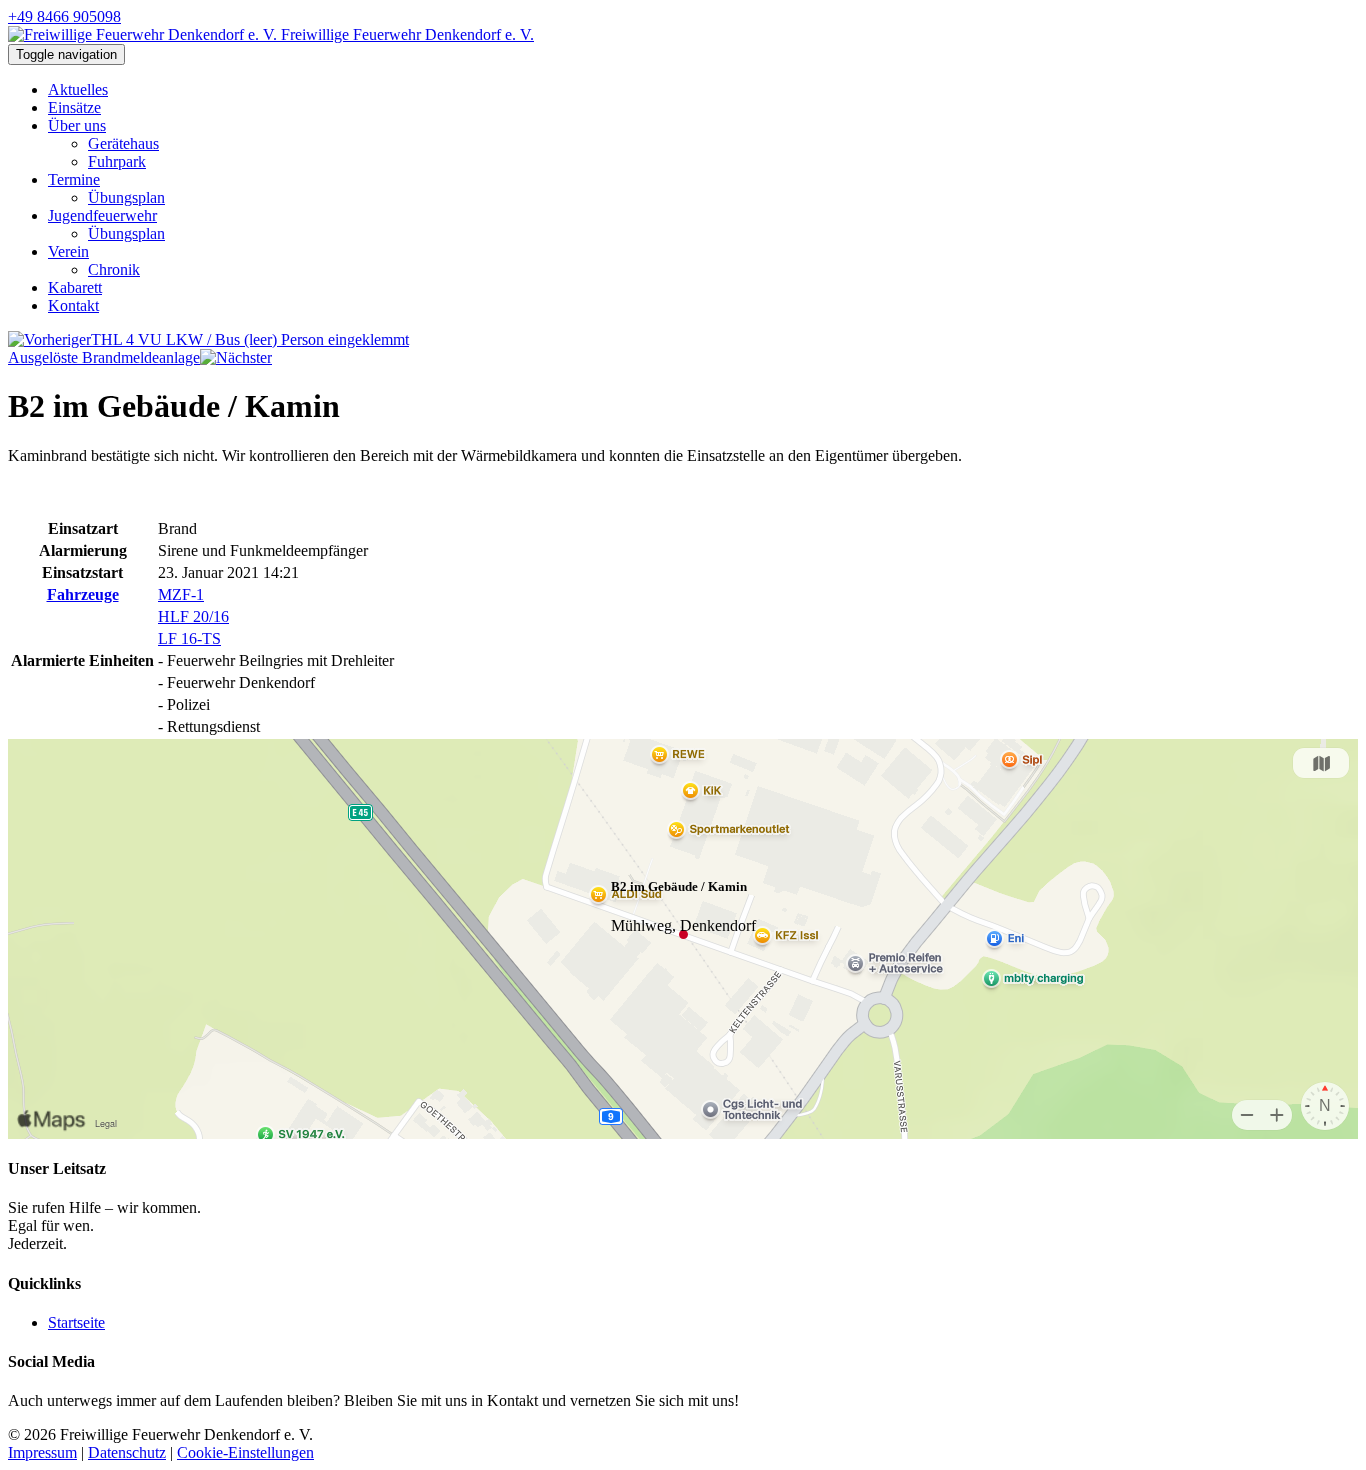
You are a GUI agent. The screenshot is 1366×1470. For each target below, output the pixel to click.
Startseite (76, 1322)
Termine (74, 179)
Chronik (114, 269)
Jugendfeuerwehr (102, 215)
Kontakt (73, 305)
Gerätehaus (123, 143)
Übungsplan (126, 197)
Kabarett (75, 287)
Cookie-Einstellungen (245, 1452)
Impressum (42, 1452)
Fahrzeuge (83, 594)
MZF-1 (181, 594)
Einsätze (74, 107)
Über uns (77, 125)
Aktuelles (78, 89)
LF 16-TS (189, 638)
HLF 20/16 (193, 616)
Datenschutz (127, 1452)
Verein (68, 251)
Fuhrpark (117, 161)
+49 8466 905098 (64, 16)
